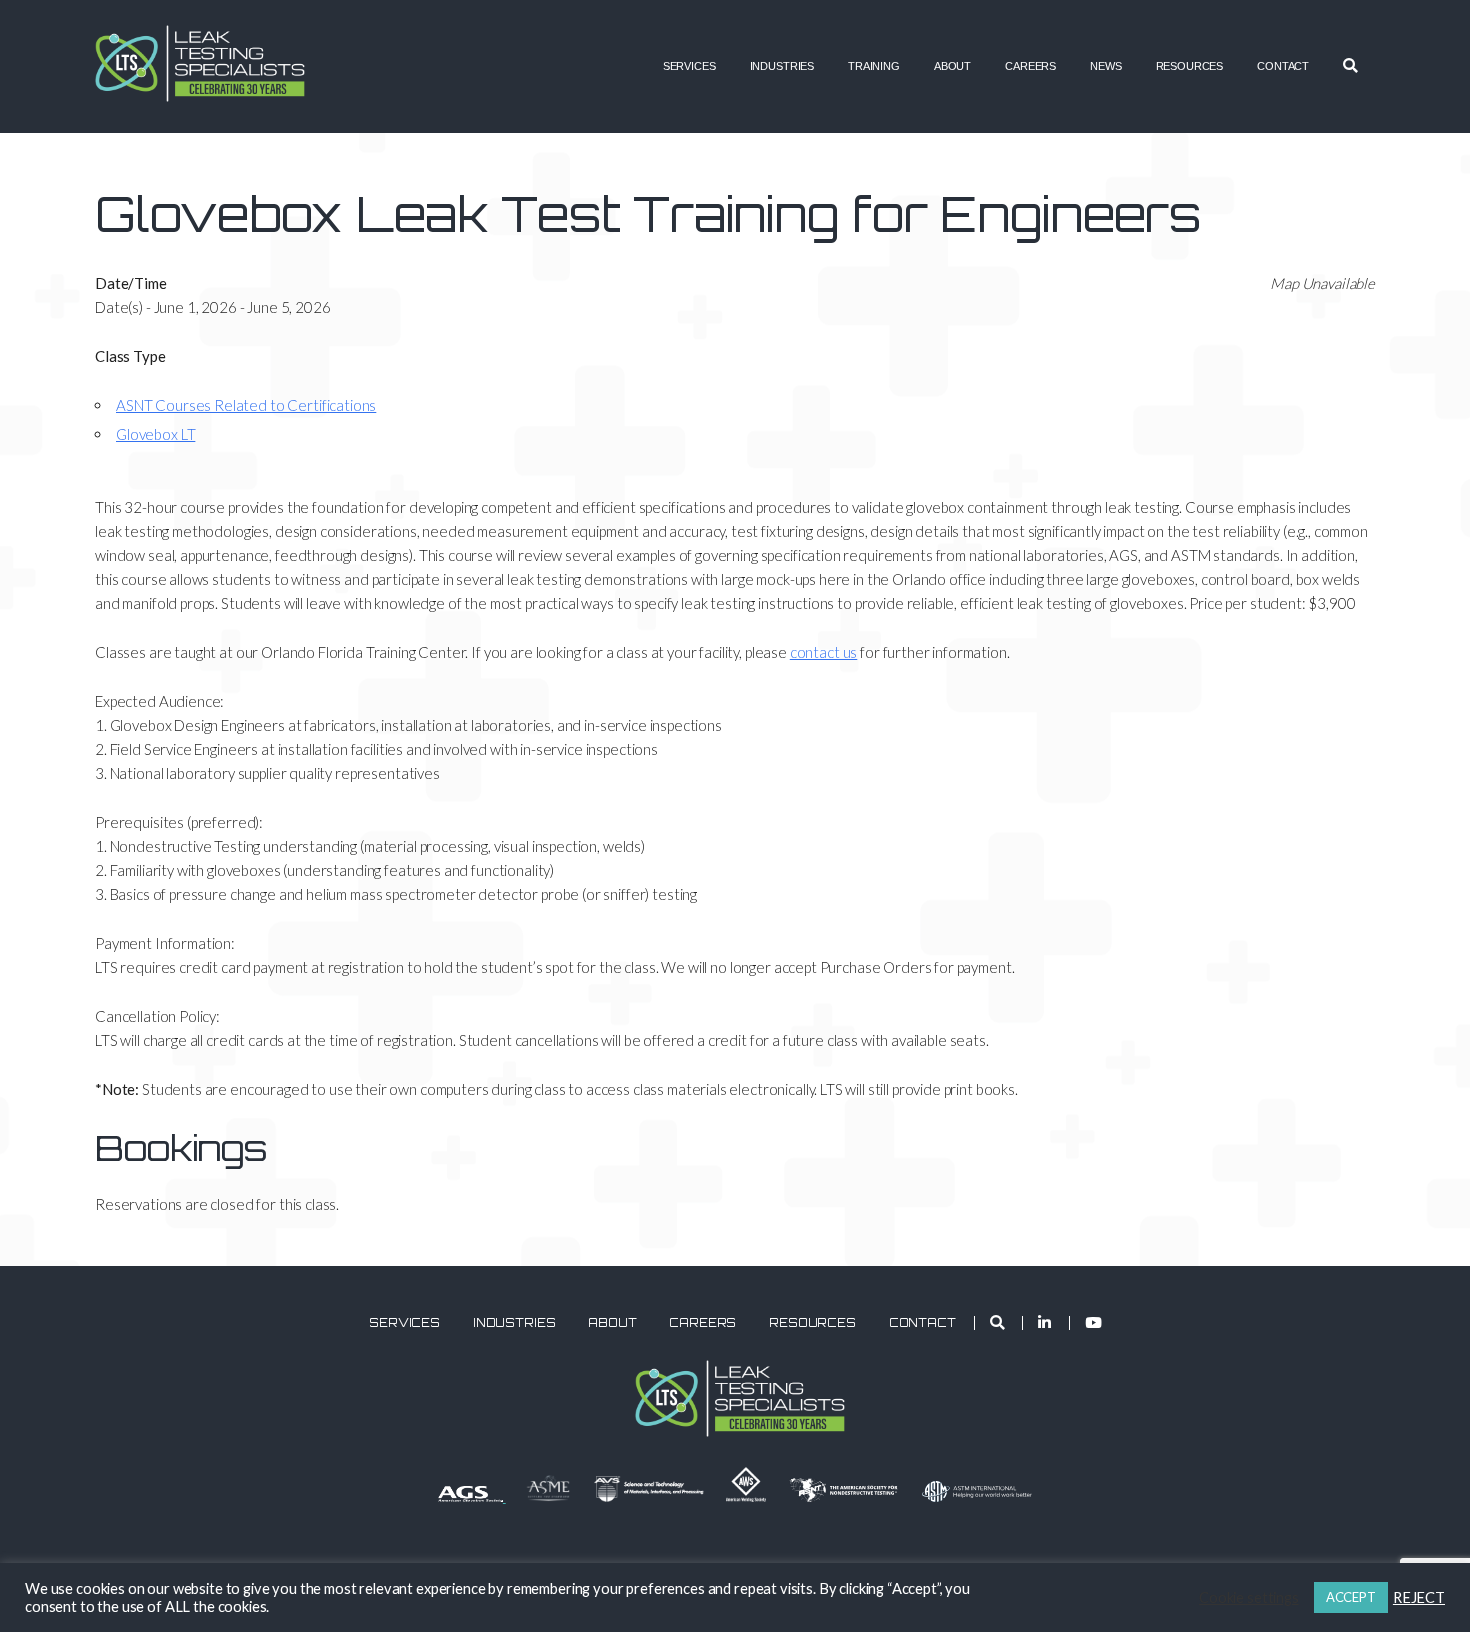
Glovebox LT (155, 434)
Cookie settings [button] (1249, 1597)
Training (874, 66)
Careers (1030, 66)
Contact (1283, 66)
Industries (782, 66)
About (952, 66)
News (1105, 66)
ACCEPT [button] (1351, 1597)
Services (689, 66)
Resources (1190, 66)
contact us (824, 652)
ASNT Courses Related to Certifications (246, 405)
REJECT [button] (1419, 1597)
